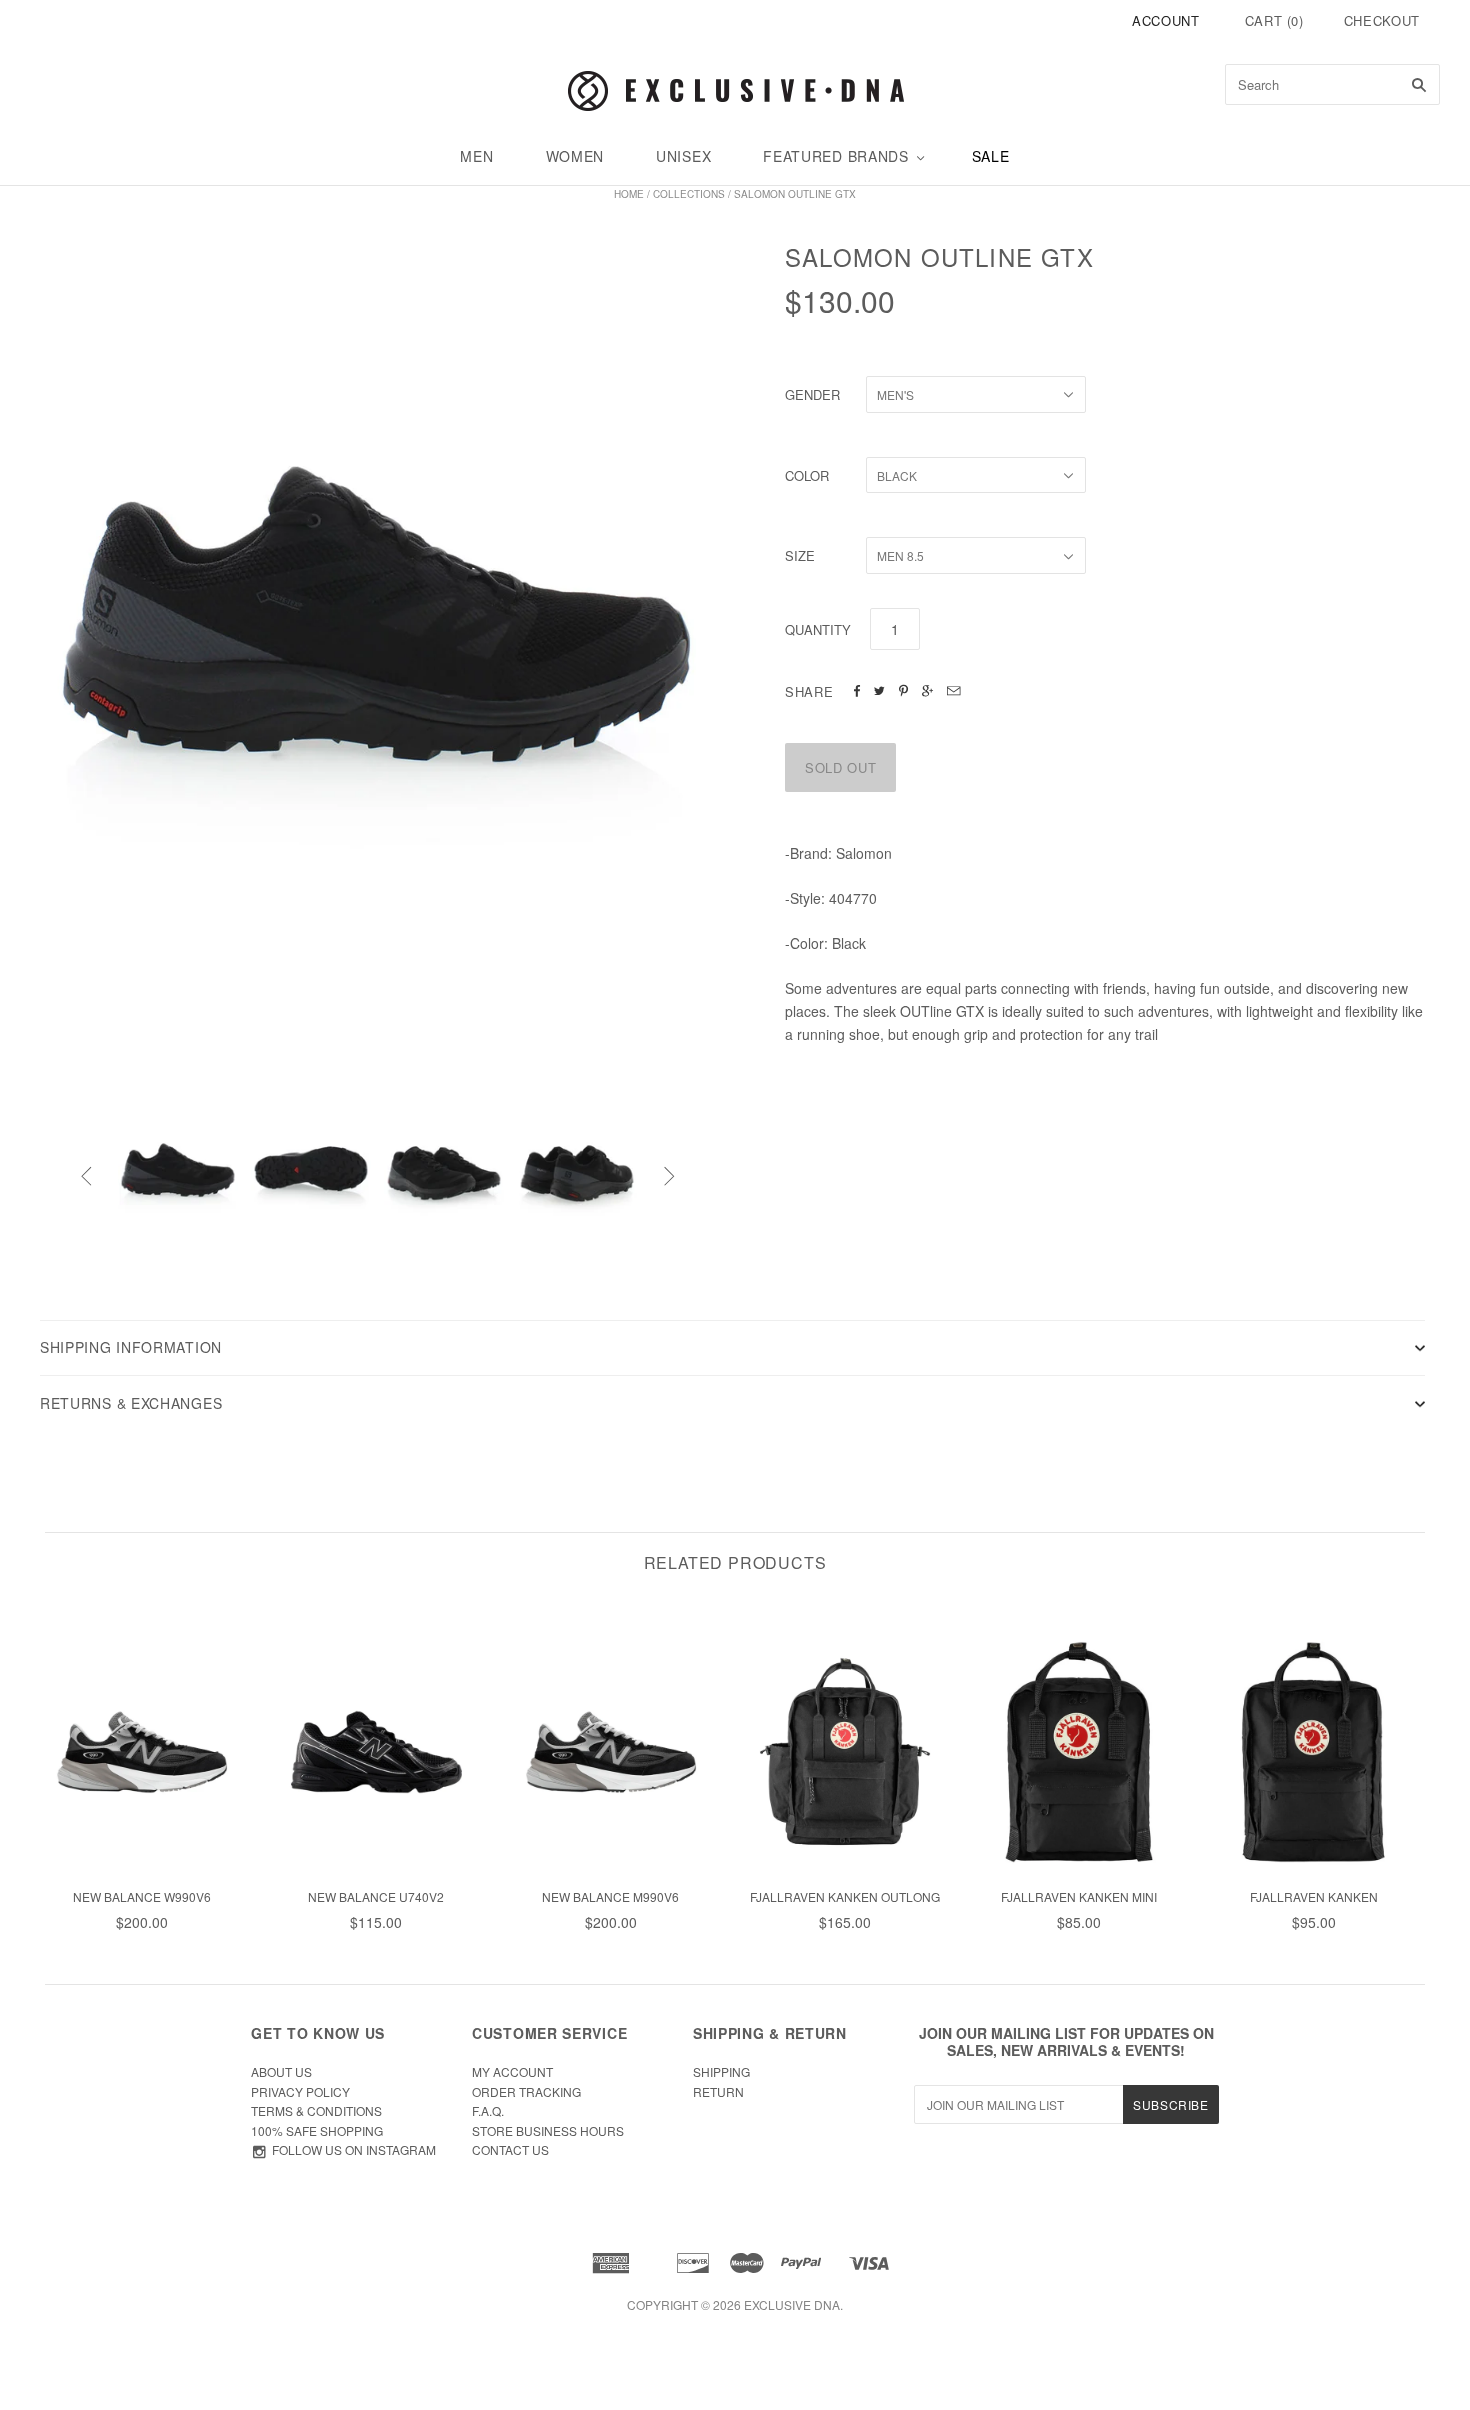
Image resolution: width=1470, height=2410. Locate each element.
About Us (281, 2071)
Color (807, 475)
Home (629, 194)
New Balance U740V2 (376, 1896)
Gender (812, 394)
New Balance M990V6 (610, 1896)
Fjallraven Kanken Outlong (845, 1896)
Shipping (721, 2071)
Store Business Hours (548, 2130)
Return (718, 2091)
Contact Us (510, 2149)
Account (1166, 20)
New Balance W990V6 (142, 1896)
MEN (476, 156)
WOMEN (575, 156)
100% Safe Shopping (317, 2130)
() (1274, 20)
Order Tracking (526, 2091)
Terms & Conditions (316, 2110)
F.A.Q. (488, 2110)
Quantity (818, 629)
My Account (512, 2071)
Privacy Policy (300, 2091)
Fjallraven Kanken (1314, 1896)
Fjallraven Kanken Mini (1079, 1896)
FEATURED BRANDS (836, 156)
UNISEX (683, 156)
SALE (991, 156)
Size (800, 555)
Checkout (1382, 20)
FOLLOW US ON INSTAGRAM (354, 2149)
